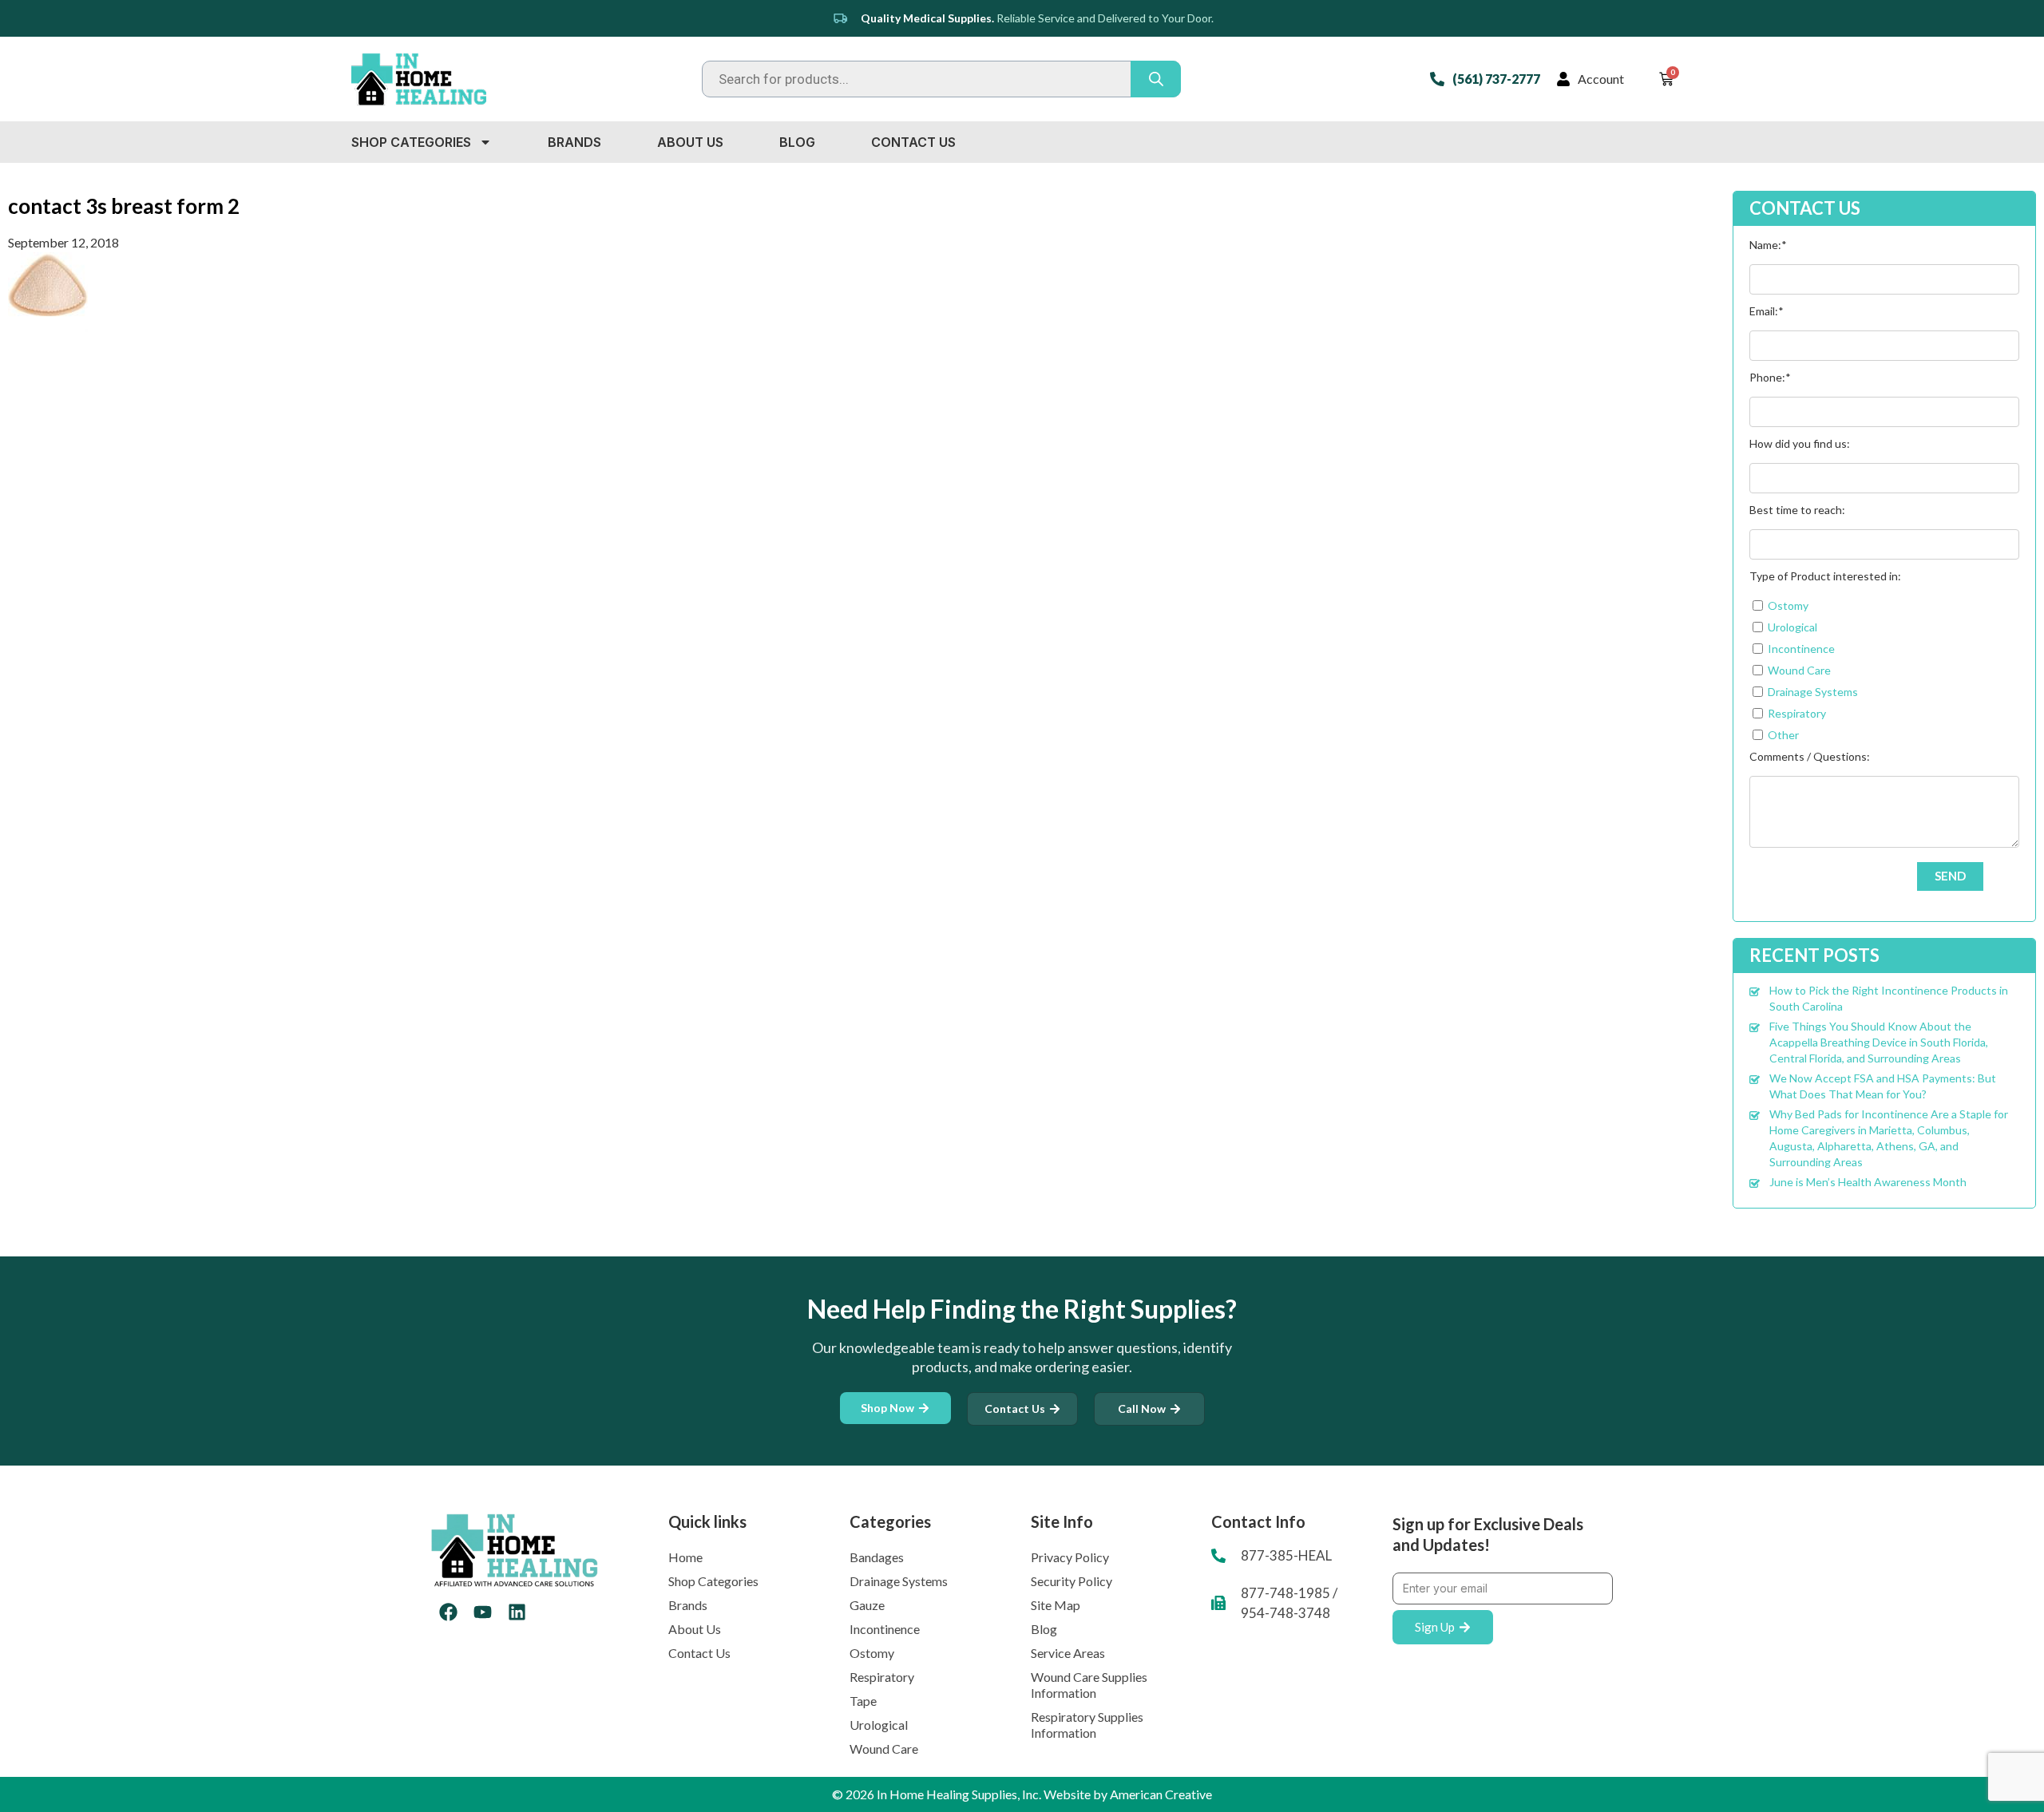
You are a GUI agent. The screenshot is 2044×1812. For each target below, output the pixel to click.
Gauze (867, 1605)
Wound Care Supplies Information (1089, 1685)
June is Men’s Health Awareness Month (1868, 1182)
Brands (574, 142)
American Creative (1161, 1794)
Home (685, 1557)
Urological (879, 1725)
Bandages (877, 1557)
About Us (690, 142)
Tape (863, 1701)
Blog (797, 142)
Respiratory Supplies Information (1087, 1725)
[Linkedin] (517, 1612)
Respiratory (882, 1677)
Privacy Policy (1070, 1557)
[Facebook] (448, 1612)
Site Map (1056, 1605)
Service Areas (1068, 1653)
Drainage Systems (899, 1581)
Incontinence (885, 1629)
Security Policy (1072, 1581)
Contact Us (913, 142)
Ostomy (872, 1653)
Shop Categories (411, 142)
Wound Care (884, 1749)
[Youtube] (483, 1612)
